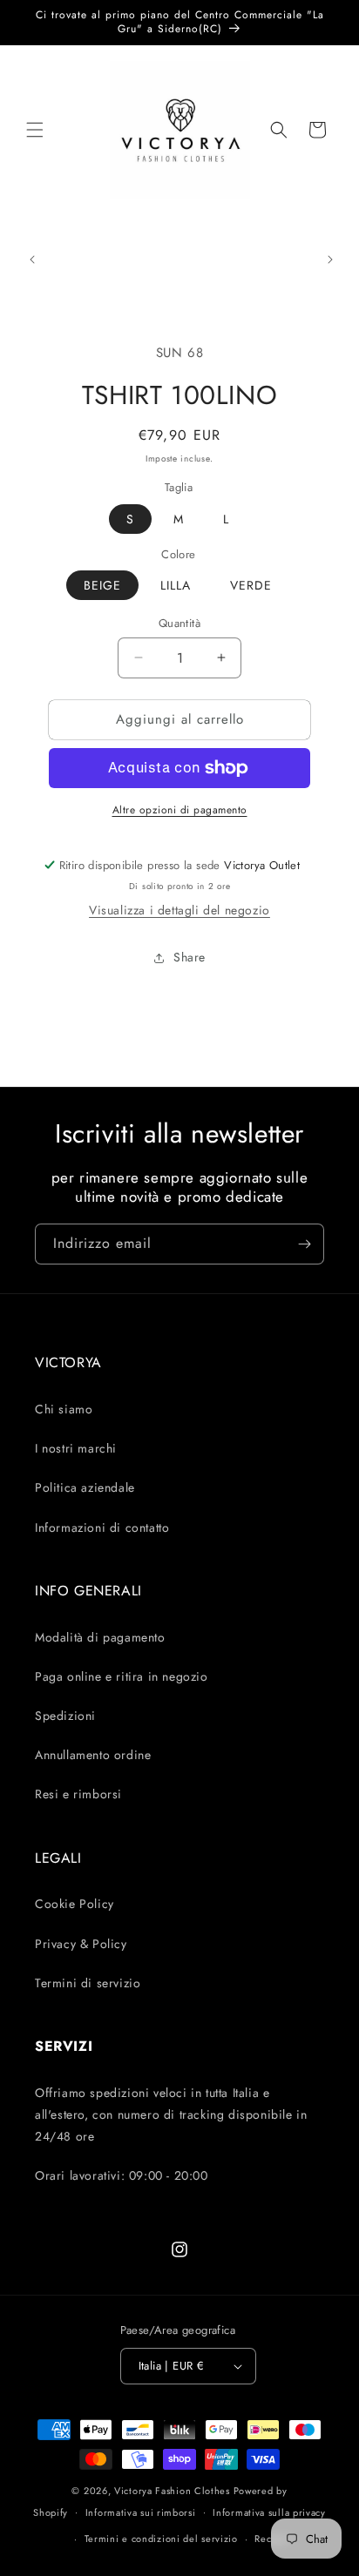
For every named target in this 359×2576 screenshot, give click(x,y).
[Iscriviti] (304, 1244)
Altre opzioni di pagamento (180, 810)
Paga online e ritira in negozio (122, 1676)
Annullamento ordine (93, 1755)
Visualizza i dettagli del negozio (179, 910)
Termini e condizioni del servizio (161, 2539)
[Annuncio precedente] (32, 260)
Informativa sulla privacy (269, 2512)
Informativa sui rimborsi (141, 2512)
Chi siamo (64, 1409)
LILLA (176, 585)
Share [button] (190, 957)
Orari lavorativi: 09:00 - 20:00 (122, 2175)
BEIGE (102, 585)
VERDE (251, 585)
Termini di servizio (88, 1983)
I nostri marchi (76, 1448)
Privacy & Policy (81, 1944)
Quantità (179, 623)
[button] (35, 130)
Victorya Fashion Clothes (172, 2491)
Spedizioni (65, 1716)
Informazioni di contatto (102, 1527)
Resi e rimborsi (78, 1794)
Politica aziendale (85, 1487)
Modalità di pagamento (100, 1637)
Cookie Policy (75, 1904)
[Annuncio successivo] (330, 260)
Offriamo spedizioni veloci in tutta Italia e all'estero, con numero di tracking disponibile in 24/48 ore (171, 2114)
